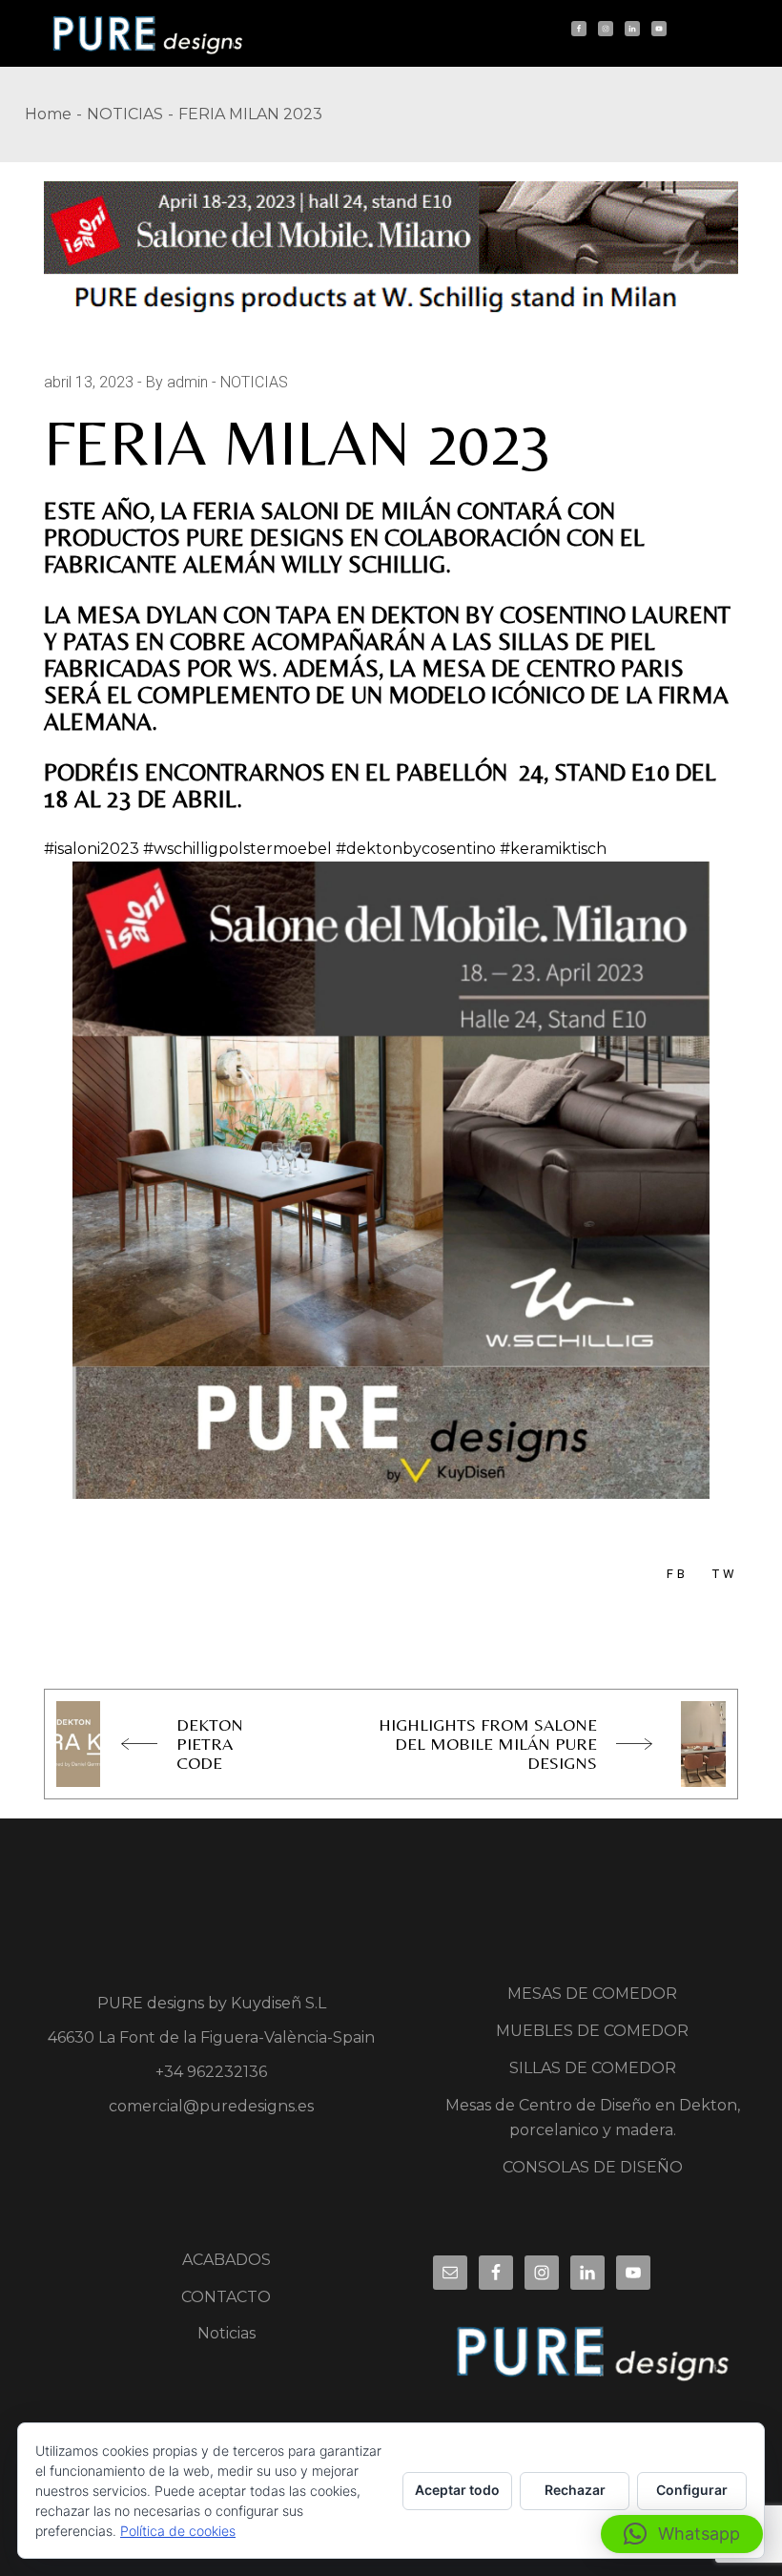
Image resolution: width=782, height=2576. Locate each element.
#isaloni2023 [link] (92, 849)
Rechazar (575, 2490)
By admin (177, 382)
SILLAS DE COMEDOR (593, 2068)
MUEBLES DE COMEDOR (592, 2031)
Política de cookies (178, 2531)
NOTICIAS (125, 114)
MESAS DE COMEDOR (592, 1994)
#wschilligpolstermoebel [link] (237, 849)
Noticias (226, 2333)
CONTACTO (226, 2297)
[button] (682, 2534)
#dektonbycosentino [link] (416, 849)
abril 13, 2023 (89, 382)
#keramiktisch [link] (553, 849)
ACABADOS (226, 2260)
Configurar (692, 2490)
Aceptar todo (457, 2490)
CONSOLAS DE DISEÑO (593, 2167)
